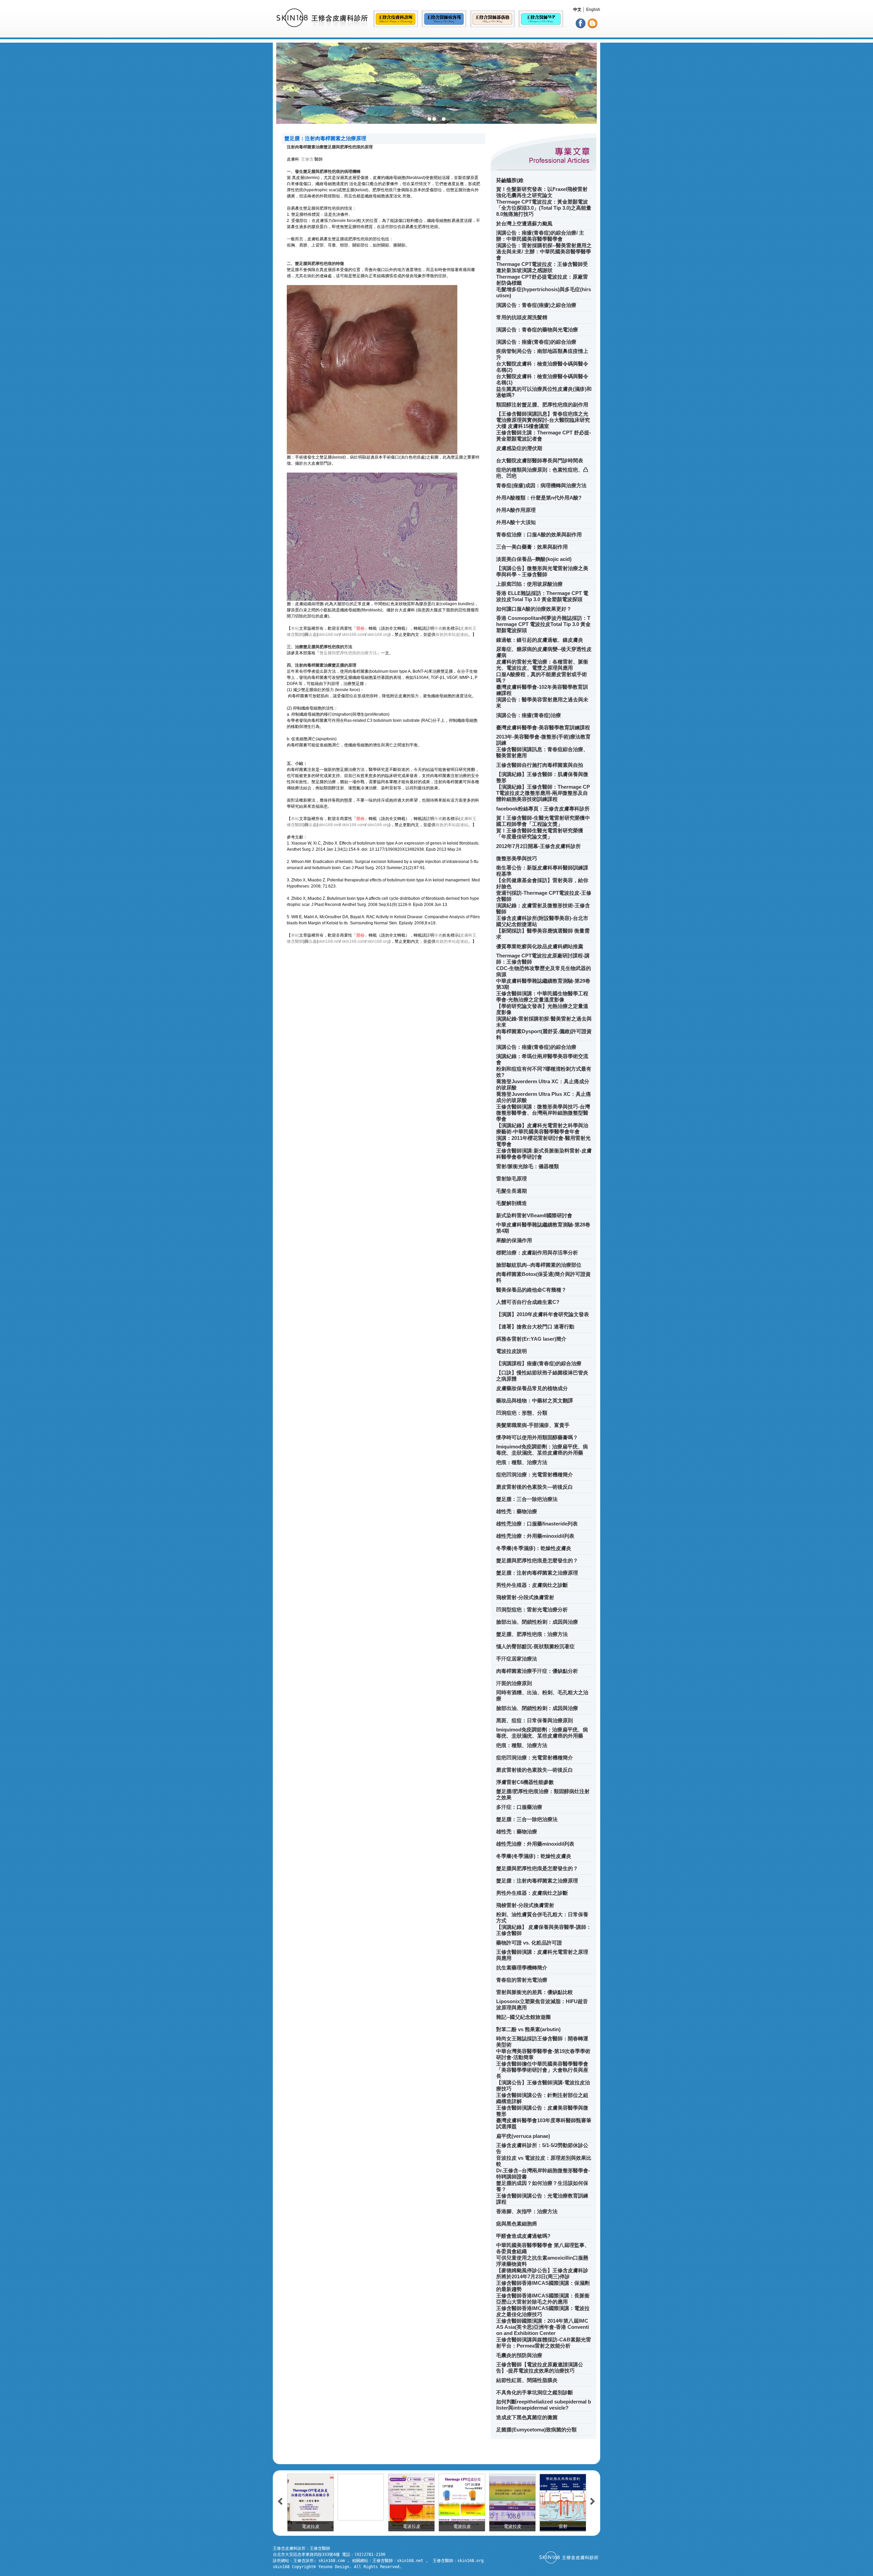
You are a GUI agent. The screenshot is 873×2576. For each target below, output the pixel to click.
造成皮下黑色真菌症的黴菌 (527, 2417)
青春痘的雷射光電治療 (522, 1980)
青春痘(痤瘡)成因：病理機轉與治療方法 (541, 485)
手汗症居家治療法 (517, 1659)
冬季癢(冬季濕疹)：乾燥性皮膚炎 (534, 1548)
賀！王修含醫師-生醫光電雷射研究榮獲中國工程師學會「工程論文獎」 (543, 821)
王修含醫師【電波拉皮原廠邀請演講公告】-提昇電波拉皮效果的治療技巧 (540, 2367)
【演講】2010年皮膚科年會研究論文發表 (543, 1314)
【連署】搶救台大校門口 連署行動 (535, 1327)
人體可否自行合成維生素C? (528, 1302)
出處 (313, 635)
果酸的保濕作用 (514, 1240)
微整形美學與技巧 (517, 858)
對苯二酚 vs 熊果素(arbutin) (528, 2029)
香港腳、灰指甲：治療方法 (527, 2211)
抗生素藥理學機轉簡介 (522, 1968)
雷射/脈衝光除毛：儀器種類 (528, 1166)
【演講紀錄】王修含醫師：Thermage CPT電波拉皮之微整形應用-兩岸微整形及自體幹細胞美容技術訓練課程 (543, 793)
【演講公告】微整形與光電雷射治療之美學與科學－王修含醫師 (542, 571)
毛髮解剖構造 (512, 1203)
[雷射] (462, 2497)
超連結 (462, 635)
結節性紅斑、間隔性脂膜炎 (527, 2380)
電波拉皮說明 (512, 1351)
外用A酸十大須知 (516, 522)
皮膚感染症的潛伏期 (519, 448)
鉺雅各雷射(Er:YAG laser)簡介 (531, 1339)
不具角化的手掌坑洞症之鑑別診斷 (535, 2392)
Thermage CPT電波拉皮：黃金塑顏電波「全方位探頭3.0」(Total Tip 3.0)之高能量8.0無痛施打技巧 (544, 208)
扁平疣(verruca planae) (523, 2136)
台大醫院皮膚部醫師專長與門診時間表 (540, 460)
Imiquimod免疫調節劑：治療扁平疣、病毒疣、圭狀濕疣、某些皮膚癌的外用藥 (542, 1450)
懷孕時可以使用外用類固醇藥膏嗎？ (537, 1437)
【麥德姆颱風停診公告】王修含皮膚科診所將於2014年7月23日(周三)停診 (542, 2273)
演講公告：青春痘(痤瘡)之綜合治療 (536, 305)
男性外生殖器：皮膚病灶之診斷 (532, 1585)
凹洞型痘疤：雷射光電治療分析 (532, 1610)
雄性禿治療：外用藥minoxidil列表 (535, 1536)
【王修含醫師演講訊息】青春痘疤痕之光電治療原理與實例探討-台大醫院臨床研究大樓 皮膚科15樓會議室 (543, 420)
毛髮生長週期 (512, 1191)
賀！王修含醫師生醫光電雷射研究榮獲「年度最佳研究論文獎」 (540, 833)
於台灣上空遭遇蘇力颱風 (524, 224)
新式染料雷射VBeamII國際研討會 (534, 1215)
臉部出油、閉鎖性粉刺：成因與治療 (537, 1622)
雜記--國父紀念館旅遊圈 (523, 2017)
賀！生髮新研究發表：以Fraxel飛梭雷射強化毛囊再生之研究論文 (542, 192)
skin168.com (353, 635)
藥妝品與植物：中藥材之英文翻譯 (535, 1401)
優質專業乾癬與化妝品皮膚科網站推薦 (540, 946)
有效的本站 (446, 635)
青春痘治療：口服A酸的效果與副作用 (539, 534)
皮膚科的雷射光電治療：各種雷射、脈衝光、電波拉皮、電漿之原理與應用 (542, 665)
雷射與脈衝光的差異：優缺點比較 (535, 1992)
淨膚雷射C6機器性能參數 (525, 1782)
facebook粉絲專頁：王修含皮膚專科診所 (543, 809)
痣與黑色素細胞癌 (517, 2224)
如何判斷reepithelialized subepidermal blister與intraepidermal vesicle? (544, 2405)
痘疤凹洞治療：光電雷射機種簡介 (535, 1475)
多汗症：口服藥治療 (519, 1807)
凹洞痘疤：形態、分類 (522, 1413)
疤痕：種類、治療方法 (522, 1462)
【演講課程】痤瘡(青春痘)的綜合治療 (539, 1363)
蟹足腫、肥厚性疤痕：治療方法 (532, 1634)
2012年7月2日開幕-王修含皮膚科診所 (538, 846)
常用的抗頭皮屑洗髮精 (522, 317)
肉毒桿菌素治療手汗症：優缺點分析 (537, 1671)
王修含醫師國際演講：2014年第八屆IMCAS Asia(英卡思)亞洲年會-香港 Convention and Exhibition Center (543, 2327)
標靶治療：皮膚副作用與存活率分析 (537, 1253)
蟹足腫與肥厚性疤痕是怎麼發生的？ (537, 1560)
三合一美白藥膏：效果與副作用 (532, 547)
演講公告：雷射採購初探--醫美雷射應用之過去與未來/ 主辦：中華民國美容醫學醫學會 (544, 251)
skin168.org (378, 635)
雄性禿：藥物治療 (517, 1511)
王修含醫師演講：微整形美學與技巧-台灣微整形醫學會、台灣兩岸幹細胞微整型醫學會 (543, 1113)
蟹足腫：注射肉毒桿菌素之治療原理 (537, 1573)
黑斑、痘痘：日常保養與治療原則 (535, 1720)
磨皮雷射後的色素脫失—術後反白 (535, 1487)
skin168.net (329, 635)
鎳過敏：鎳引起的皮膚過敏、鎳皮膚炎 (540, 640)
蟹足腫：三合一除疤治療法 (527, 1499)
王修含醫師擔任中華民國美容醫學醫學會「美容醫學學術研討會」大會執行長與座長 (542, 2070)
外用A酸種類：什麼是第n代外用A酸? (539, 498)
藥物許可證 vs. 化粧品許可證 (529, 1943)
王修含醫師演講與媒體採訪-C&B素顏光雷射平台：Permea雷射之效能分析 (544, 2343)
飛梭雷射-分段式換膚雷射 (525, 1597)
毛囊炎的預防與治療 (519, 2355)
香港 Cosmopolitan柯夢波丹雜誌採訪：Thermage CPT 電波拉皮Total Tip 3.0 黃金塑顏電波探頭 (543, 624)
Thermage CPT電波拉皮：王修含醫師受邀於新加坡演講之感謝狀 (542, 267)
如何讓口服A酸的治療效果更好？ (534, 609)
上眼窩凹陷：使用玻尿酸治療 (529, 584)
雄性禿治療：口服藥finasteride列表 (537, 1524)
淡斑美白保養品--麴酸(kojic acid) (534, 559)
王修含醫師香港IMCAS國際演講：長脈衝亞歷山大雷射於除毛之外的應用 (543, 2299)
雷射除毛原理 (512, 1179)
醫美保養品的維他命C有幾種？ (531, 1290)
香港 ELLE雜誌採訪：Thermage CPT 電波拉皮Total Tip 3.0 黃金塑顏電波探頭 (542, 596)
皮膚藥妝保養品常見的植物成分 (532, 1388)
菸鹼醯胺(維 (510, 180)
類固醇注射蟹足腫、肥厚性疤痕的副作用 (542, 405)
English (593, 10)
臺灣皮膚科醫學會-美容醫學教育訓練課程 (543, 727)
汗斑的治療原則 (514, 1683)
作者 (438, 628)
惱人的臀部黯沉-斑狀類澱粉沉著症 (535, 1646)
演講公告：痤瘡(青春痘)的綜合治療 (536, 342)
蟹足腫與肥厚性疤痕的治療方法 (348, 653)
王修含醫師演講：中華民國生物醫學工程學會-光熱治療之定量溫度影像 (542, 996)
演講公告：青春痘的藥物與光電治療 (537, 330)
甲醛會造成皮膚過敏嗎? (523, 2236)
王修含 (307, 159)
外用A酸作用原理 (516, 510)
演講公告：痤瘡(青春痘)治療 (529, 715)
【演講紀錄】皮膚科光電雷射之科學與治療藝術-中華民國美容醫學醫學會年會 (542, 1128)
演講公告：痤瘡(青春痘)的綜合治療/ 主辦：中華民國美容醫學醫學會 (540, 236)
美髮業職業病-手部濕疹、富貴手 (533, 1425)
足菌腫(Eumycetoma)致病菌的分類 (536, 2430)
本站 (295, 628)
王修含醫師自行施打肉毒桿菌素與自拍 (540, 765)
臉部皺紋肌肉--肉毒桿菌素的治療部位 (539, 1265)
